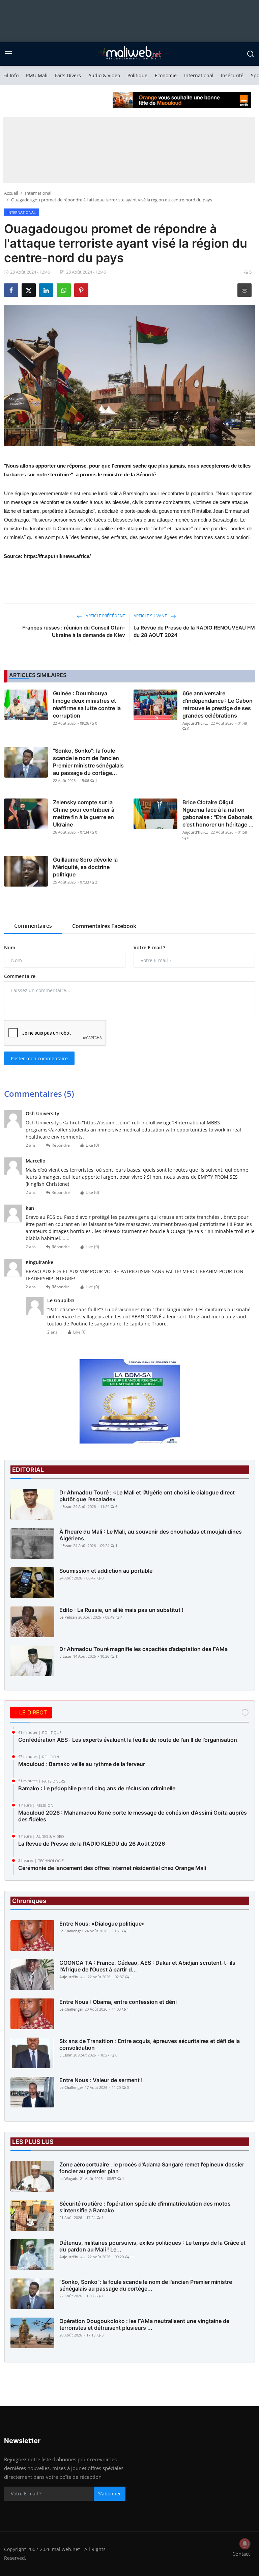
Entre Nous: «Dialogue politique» (102, 1924)
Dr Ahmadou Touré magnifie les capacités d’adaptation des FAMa (143, 1649)
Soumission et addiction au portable (106, 1571)
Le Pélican (68, 1617)
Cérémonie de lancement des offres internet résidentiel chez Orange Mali (112, 1868)
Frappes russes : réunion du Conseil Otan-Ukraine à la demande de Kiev (74, 631)
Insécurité (232, 75)
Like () (92, 1145)
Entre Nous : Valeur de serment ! (101, 2080)
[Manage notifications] (245, 2544)
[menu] (8, 54)
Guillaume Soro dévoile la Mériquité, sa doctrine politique (85, 867)
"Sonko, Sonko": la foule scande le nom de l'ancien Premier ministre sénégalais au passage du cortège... (88, 762)
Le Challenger (71, 1931)
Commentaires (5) (39, 1094)
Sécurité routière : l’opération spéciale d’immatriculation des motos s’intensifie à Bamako (145, 2207)
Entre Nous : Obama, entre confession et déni (118, 2002)
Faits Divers (68, 75)
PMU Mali (37, 75)
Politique (137, 75)
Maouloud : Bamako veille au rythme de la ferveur (82, 1764)
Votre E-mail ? (149, 947)
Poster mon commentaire (39, 1058)
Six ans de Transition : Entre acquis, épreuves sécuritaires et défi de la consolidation (150, 2044)
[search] (251, 54)
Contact (241, 2554)
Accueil (11, 193)
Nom (10, 947)
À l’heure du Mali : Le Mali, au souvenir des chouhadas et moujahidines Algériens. (151, 1535)
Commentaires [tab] (33, 926)
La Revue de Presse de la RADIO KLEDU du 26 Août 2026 (92, 1844)
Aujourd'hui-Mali (196, 723)
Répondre (61, 1145)
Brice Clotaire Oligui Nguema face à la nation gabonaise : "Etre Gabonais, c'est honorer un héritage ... (218, 813)
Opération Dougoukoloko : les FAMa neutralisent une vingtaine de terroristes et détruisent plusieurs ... (144, 2324)
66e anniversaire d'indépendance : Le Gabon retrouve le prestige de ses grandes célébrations (218, 704)
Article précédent (105, 616)
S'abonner (110, 2494)
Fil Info (11, 75)
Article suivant (151, 616)
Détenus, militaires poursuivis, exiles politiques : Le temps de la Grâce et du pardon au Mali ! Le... (152, 2246)
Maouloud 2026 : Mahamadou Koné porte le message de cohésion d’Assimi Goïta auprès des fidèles (133, 1816)
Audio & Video (104, 75)
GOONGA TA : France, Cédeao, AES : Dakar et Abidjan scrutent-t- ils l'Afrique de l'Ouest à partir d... (147, 1966)
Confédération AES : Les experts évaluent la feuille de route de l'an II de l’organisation (128, 1740)
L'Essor (66, 1506)
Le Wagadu (69, 2178)
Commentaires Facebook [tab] (104, 926)
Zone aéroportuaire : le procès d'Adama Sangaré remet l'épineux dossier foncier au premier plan (152, 2168)
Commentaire (20, 976)
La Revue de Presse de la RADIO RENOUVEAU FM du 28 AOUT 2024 (194, 631)
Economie (166, 75)
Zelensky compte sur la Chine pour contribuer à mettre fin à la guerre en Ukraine (84, 813)
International (199, 75)
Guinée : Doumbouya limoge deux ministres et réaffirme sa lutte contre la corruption (87, 704)
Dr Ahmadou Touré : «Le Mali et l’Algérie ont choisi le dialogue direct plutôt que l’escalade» (147, 1496)
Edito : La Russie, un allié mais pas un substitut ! (121, 1610)
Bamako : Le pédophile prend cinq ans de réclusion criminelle (97, 1788)
